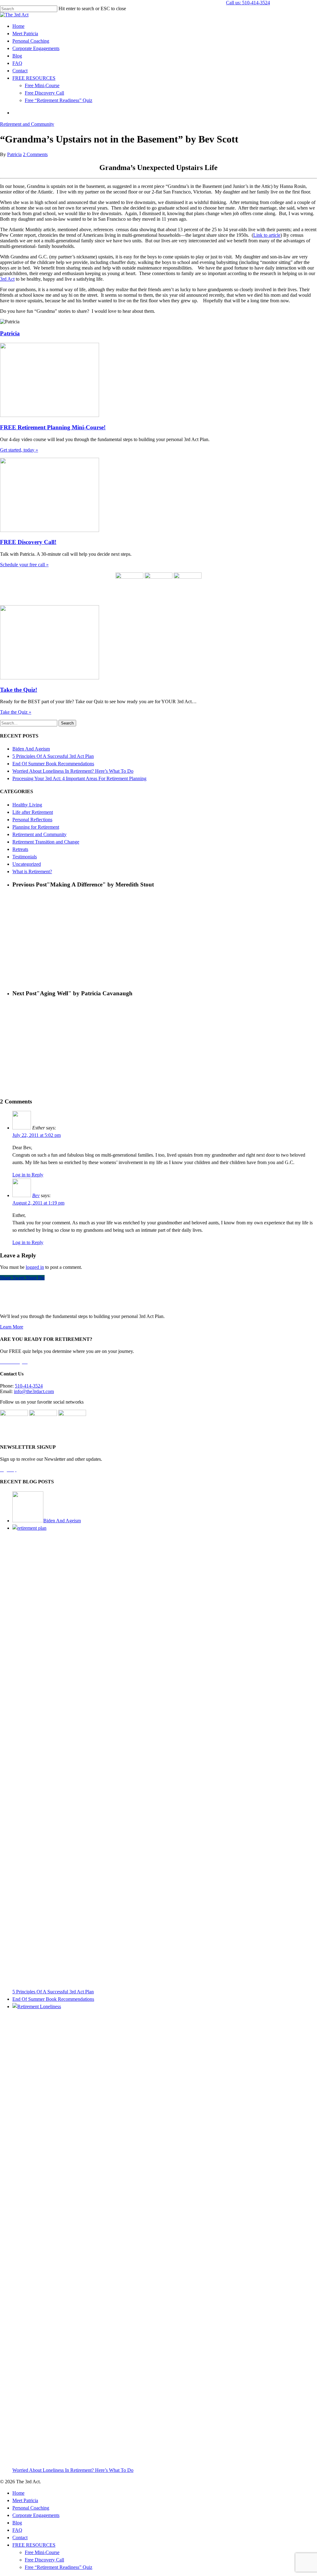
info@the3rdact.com (34, 1391)
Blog (17, 56)
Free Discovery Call (44, 93)
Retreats (20, 849)
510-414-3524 (29, 1386)
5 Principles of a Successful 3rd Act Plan (53, 756)
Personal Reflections (32, 820)
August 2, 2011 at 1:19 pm (38, 1203)
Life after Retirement (33, 812)
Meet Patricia (25, 34)
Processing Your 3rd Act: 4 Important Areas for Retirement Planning (79, 778)
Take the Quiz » (16, 712)
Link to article (267, 235)
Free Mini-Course (42, 85)
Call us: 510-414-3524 (248, 3)
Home (18, 26)
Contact (20, 71)
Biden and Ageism (31, 749)
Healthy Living (27, 805)
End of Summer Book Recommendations (53, 764)
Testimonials (25, 857)
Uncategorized (27, 864)
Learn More (12, 1327)
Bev (36, 1195)
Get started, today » (19, 450)
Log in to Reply (28, 1175)
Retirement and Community (27, 124)
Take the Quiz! (19, 690)
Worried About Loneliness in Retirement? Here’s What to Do (73, 771)
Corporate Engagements (36, 48)
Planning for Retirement (36, 827)
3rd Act (7, 279)
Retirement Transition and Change (46, 842)
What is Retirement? (32, 871)
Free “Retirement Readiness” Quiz (59, 100)
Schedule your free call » (24, 565)
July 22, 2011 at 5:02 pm (37, 1135)
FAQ (17, 63)
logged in (35, 1267)
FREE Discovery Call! (28, 542)
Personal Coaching (31, 41)
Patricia (14, 154)
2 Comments (35, 154)
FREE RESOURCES (34, 78)
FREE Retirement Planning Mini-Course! (53, 427)
